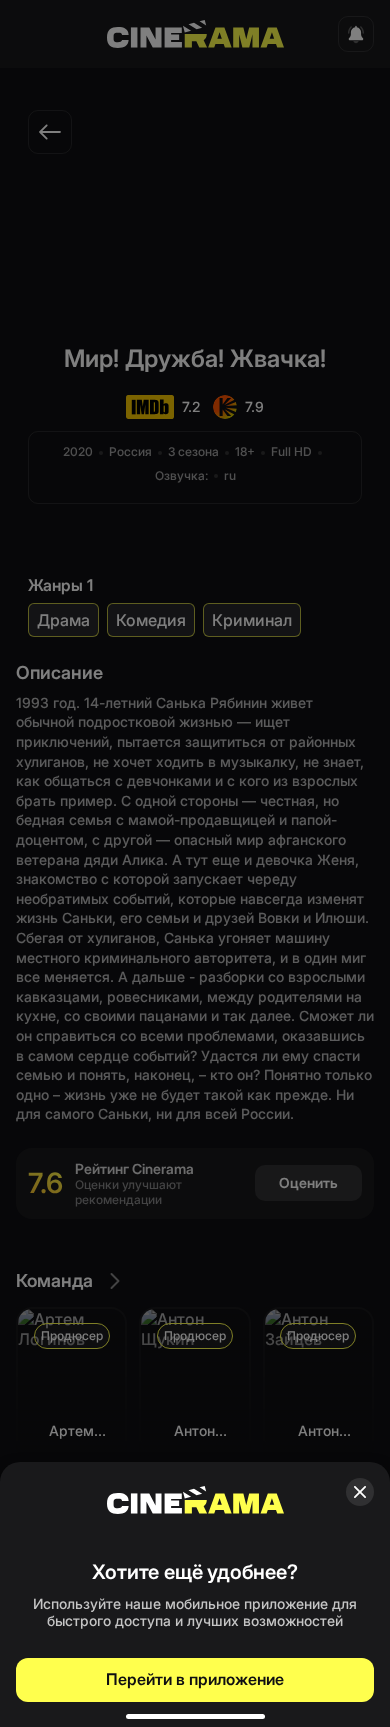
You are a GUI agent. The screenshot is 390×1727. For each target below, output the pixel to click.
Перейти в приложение (195, 1679)
